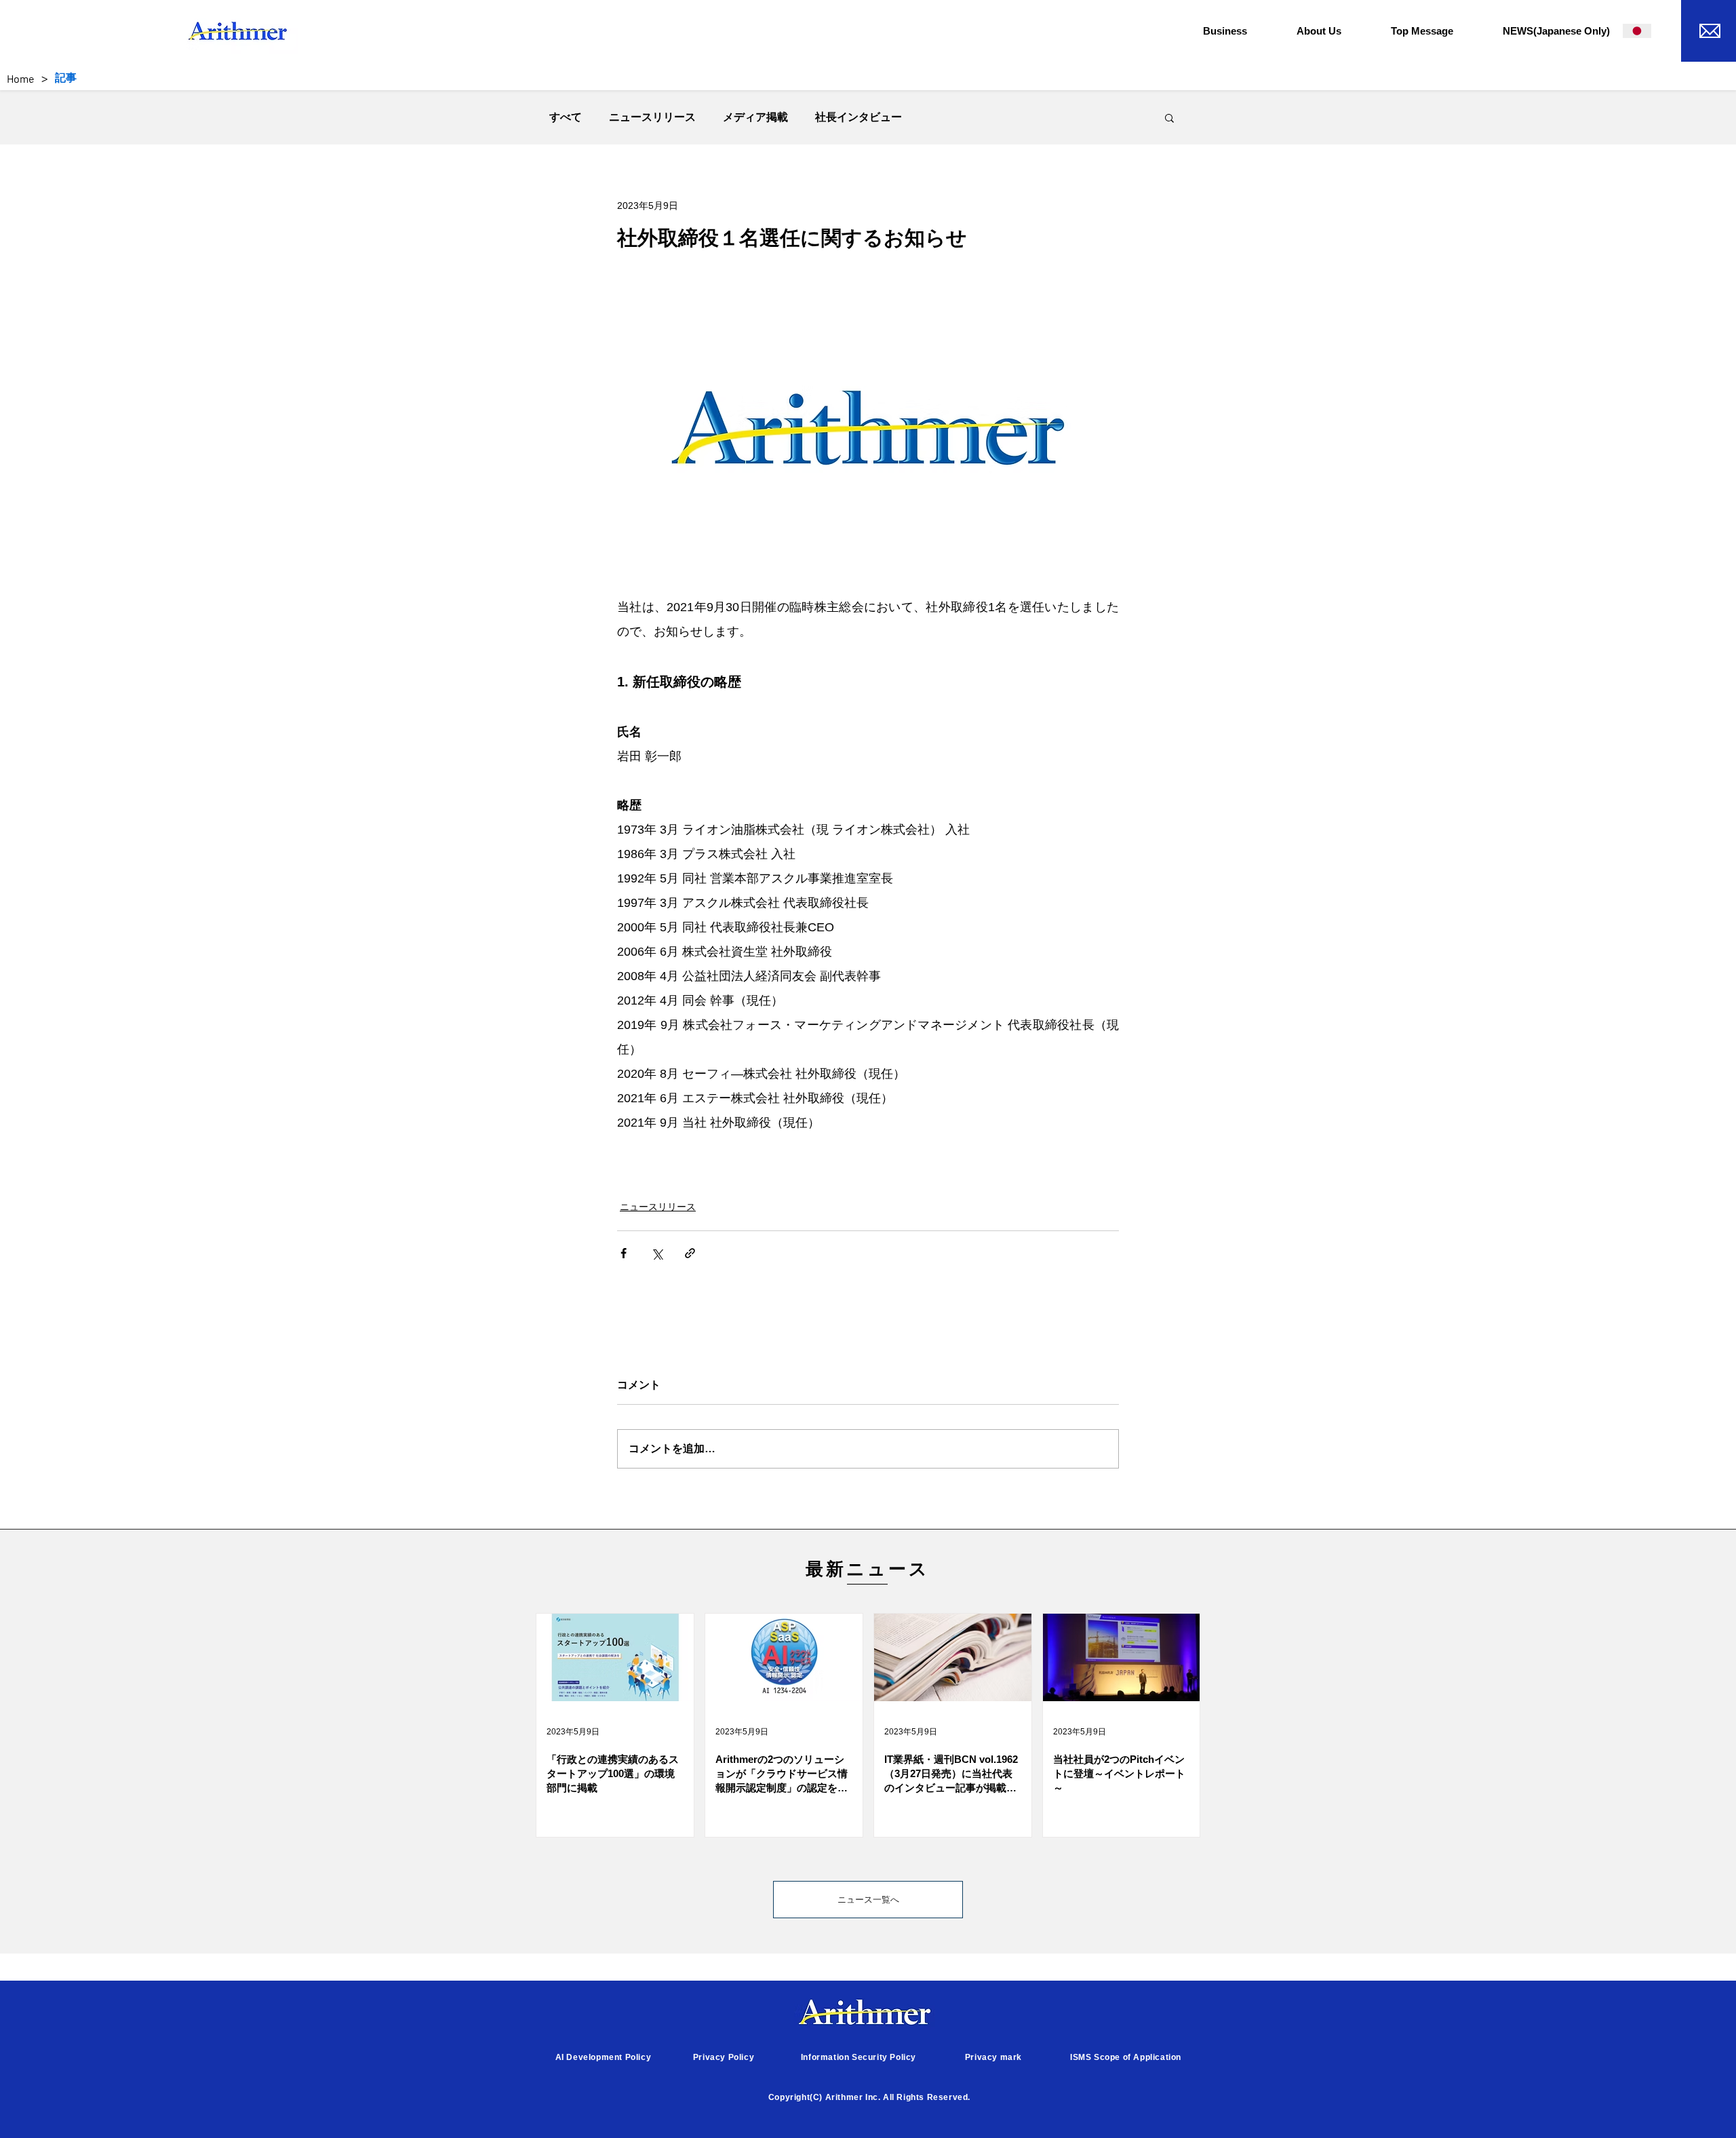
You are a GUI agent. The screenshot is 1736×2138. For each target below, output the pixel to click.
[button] (1240, 31)
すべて (566, 117)
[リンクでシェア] (690, 1253)
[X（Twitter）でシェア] (657, 1253)
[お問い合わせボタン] (1709, 29)
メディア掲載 (755, 117)
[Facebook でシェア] (624, 1253)
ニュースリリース (652, 117)
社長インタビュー (859, 117)
